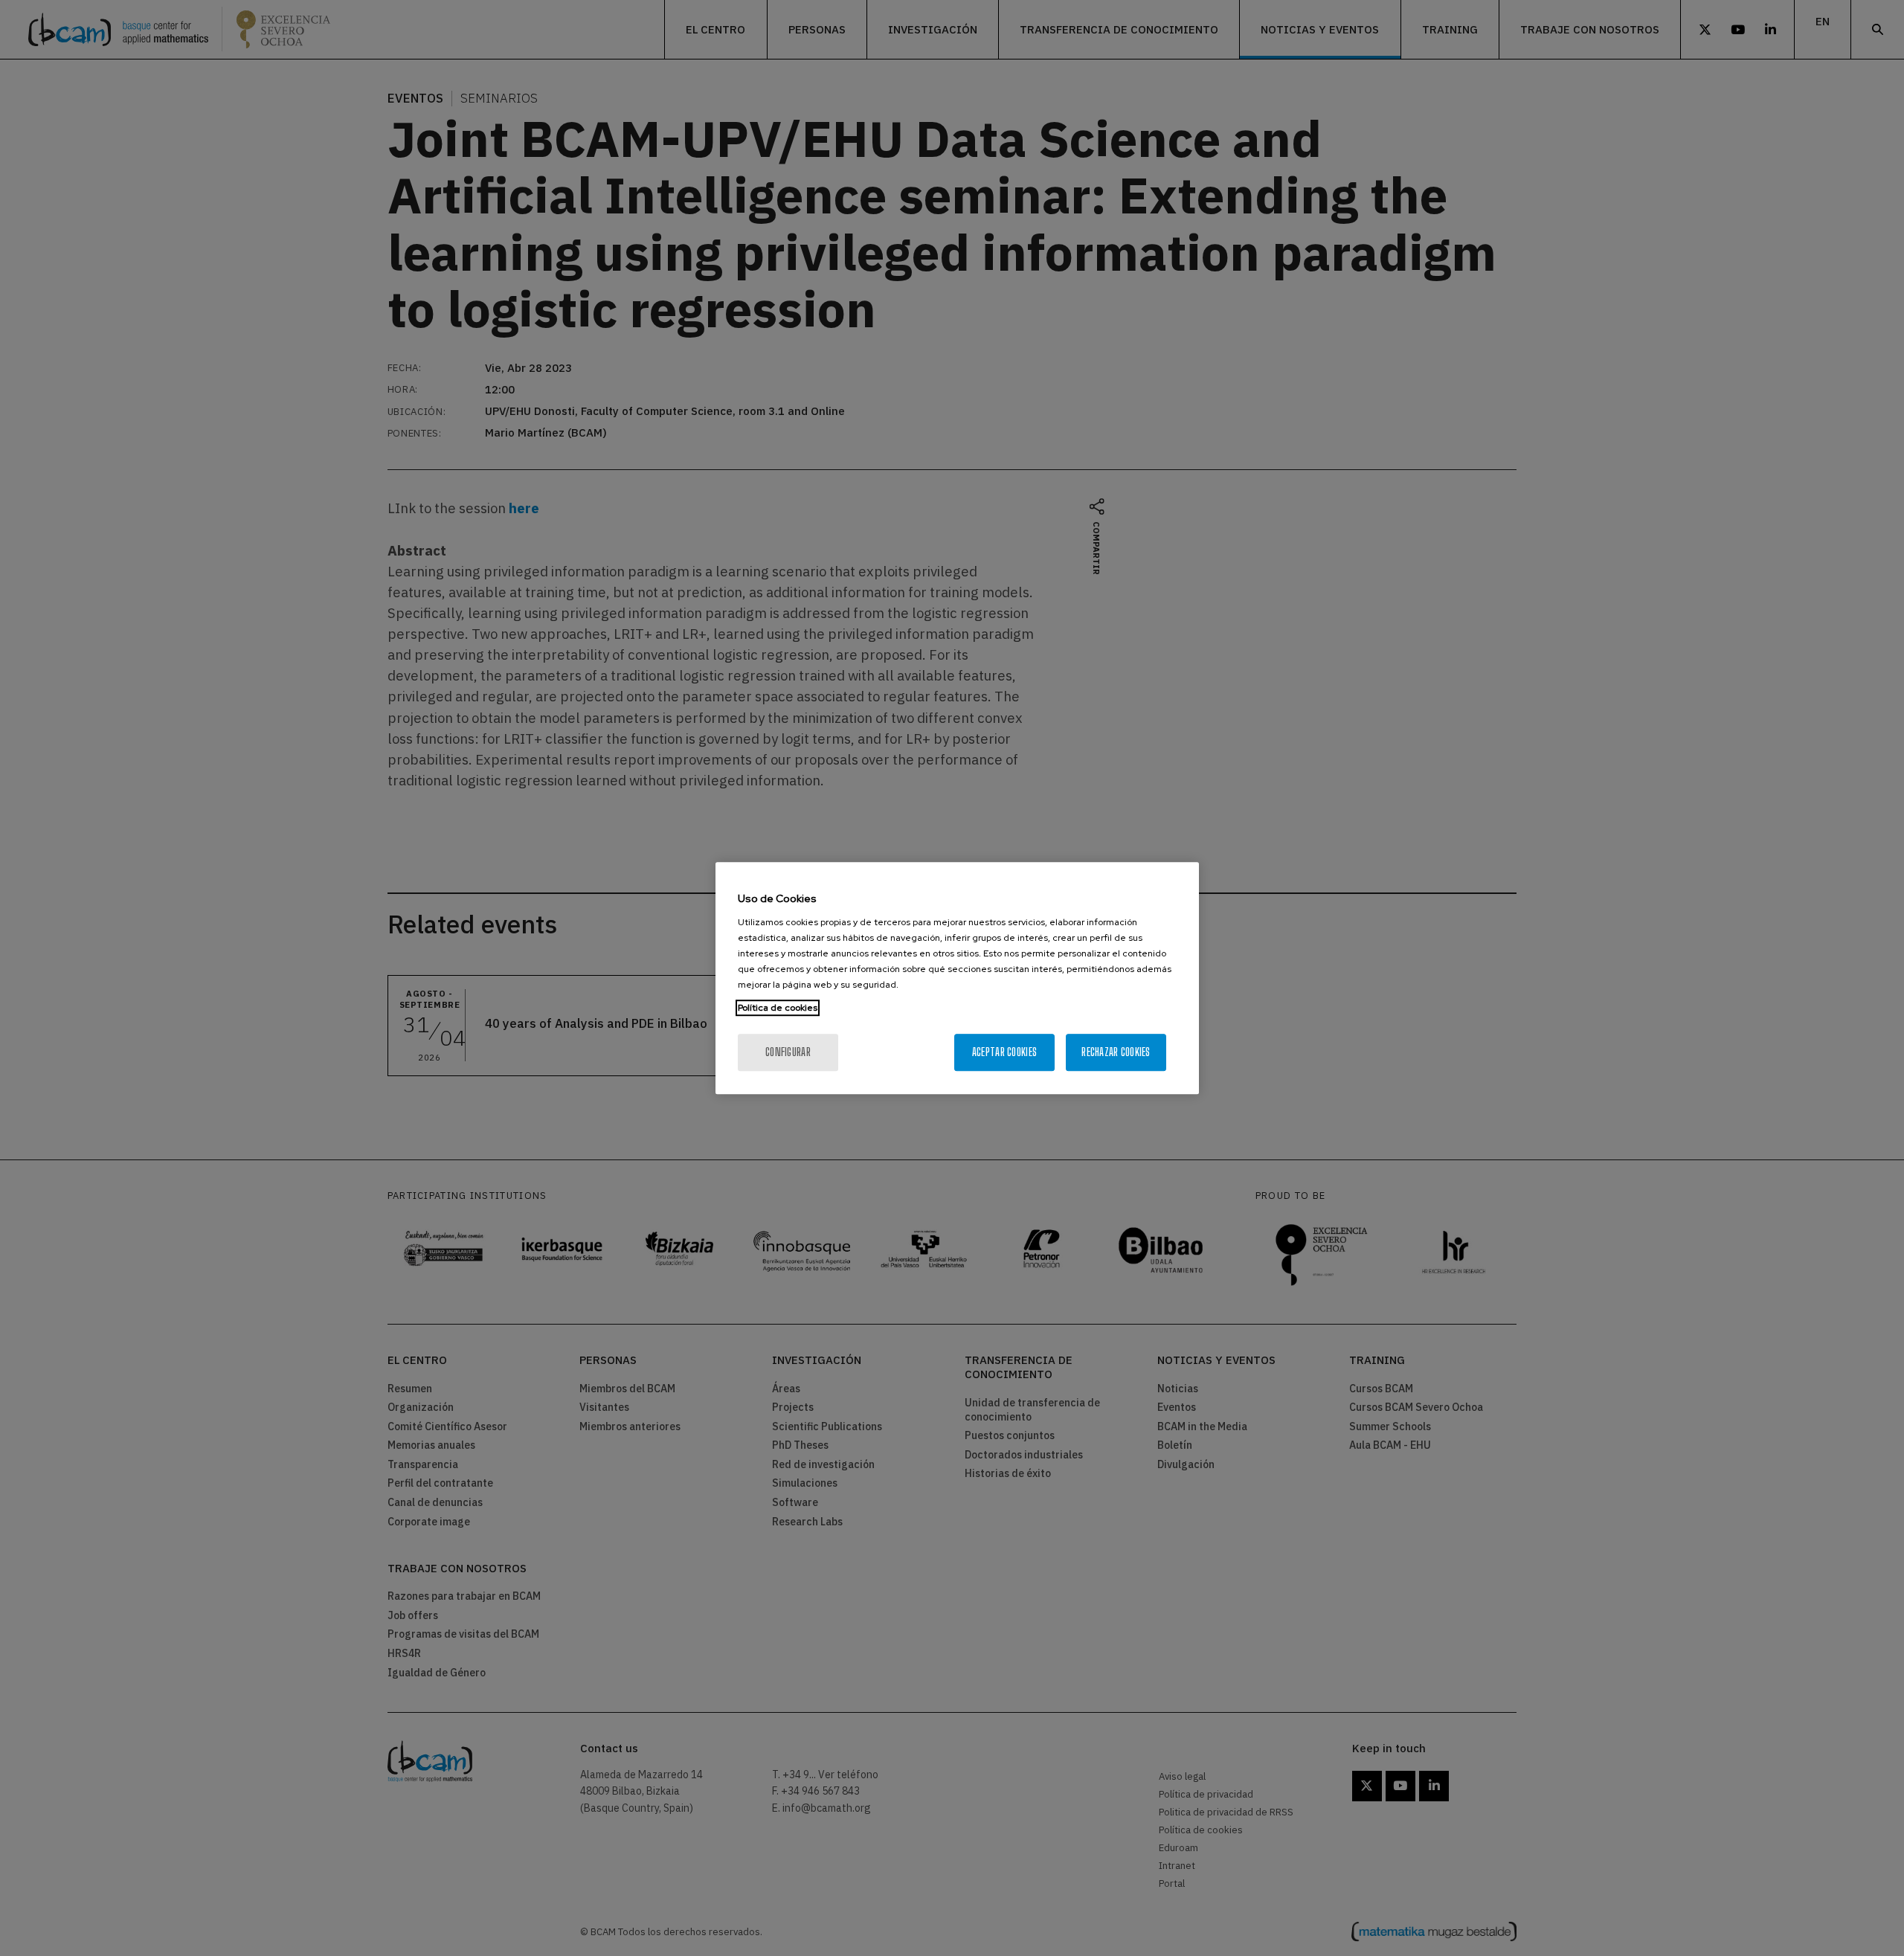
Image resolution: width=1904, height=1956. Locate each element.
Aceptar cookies (1004, 1052)
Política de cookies (778, 1008)
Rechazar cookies (1116, 1052)
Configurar (788, 1052)
